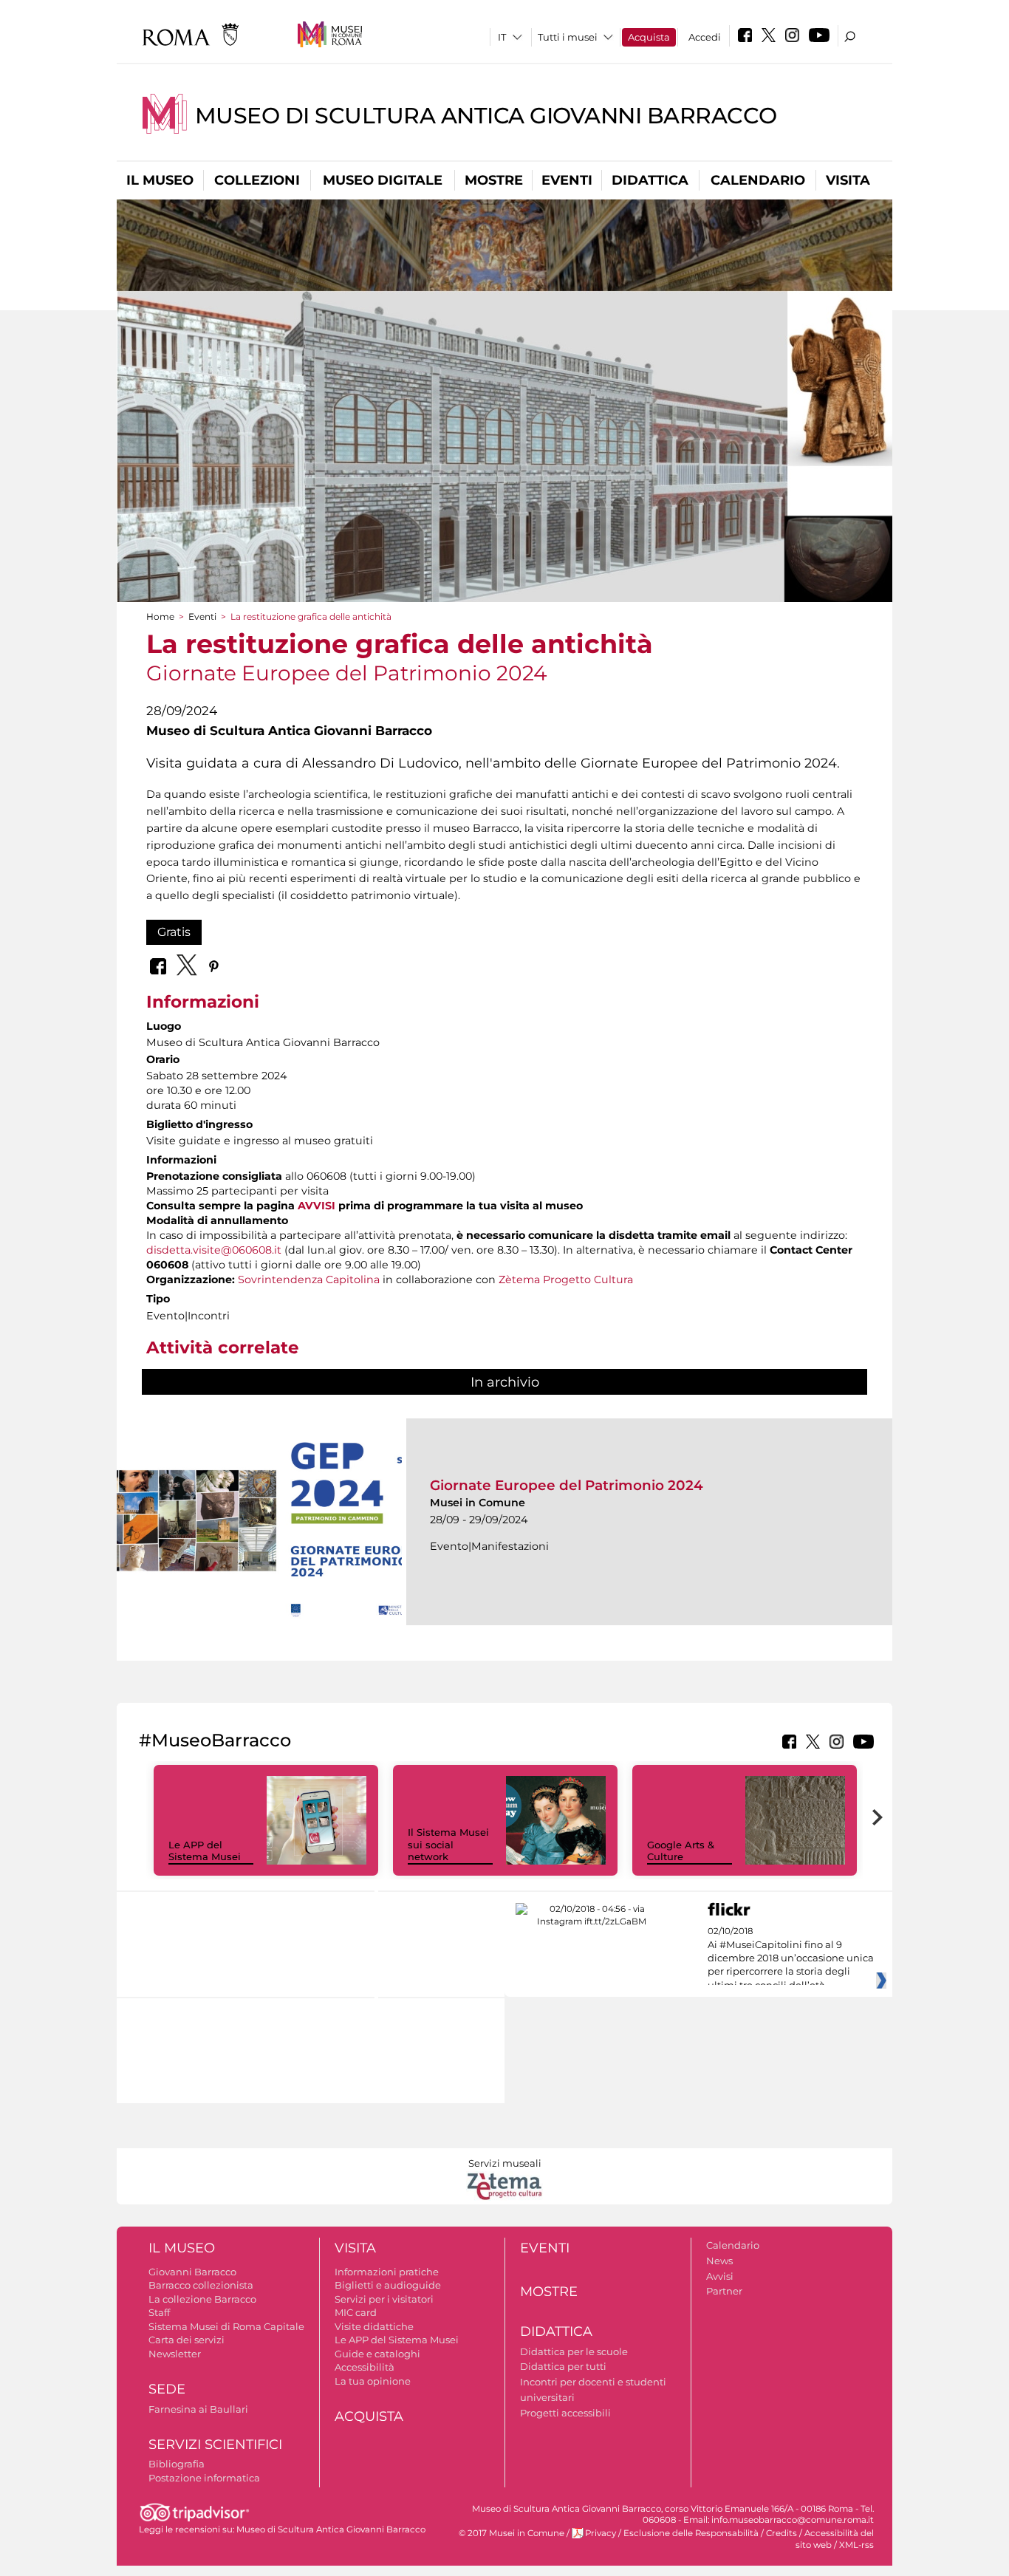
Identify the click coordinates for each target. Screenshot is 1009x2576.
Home (160, 616)
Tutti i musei (568, 37)
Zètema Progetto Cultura (566, 1280)
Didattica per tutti (563, 2366)
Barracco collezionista (201, 2285)
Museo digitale (383, 180)
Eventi (567, 180)
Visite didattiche (374, 2326)
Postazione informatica (204, 2478)
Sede (167, 2389)
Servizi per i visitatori (384, 2299)
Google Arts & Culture (681, 1851)
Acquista (649, 37)
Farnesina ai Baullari (198, 2409)
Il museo (160, 180)
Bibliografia (177, 2464)
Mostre (494, 180)
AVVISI (317, 1206)
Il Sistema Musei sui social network (448, 1845)
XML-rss (856, 2545)
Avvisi (720, 2276)
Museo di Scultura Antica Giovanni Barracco (486, 116)
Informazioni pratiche (387, 2272)
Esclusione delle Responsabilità (691, 2533)
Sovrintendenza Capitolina (309, 1280)
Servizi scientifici (215, 2445)
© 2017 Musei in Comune (512, 2533)
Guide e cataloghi (377, 2354)
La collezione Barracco (202, 2299)
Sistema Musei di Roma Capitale (226, 2326)
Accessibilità (365, 2367)
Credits (781, 2533)
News (719, 2261)
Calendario (758, 180)
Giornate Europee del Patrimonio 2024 (567, 1485)
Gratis (174, 932)
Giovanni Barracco (192, 2272)
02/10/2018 (791, 1958)
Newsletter (175, 2354)
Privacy (601, 2533)
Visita (848, 180)
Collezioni (257, 180)
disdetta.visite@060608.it (214, 1250)
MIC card (356, 2312)
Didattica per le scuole (574, 2351)
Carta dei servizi (187, 2340)
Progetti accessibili (565, 2413)
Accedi (705, 37)
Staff (159, 2312)
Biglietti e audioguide (388, 2285)
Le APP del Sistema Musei (205, 1851)
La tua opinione (373, 2381)
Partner (724, 2291)
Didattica (650, 180)
